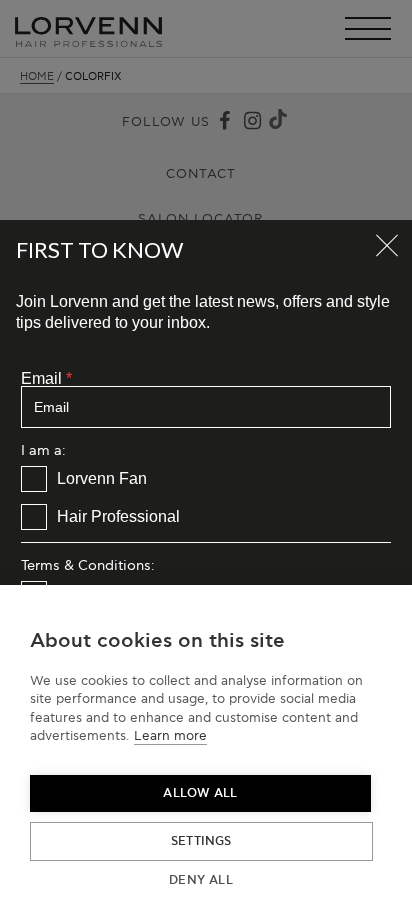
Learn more (170, 736)
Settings (201, 841)
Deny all (201, 880)
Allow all (200, 793)
